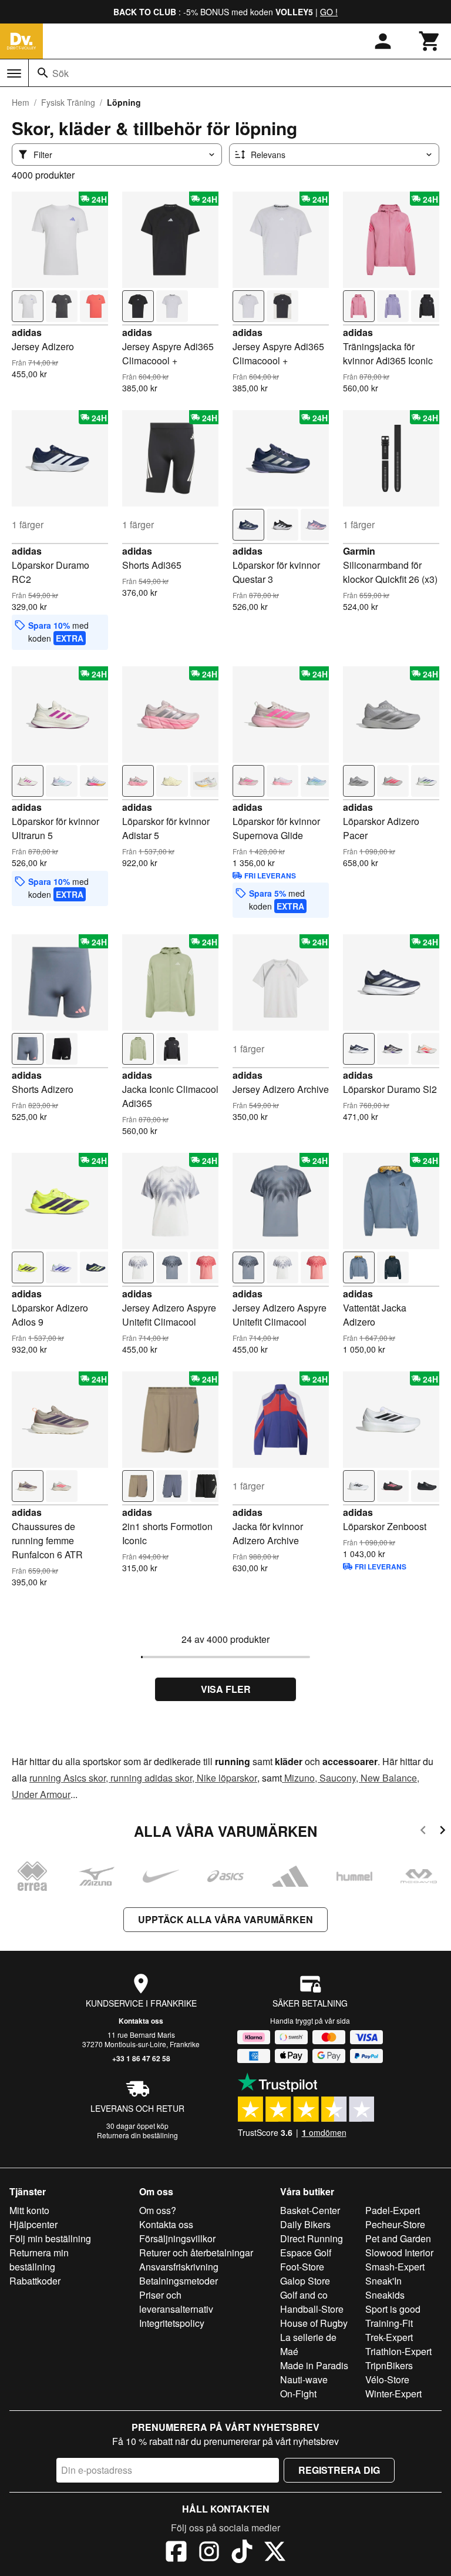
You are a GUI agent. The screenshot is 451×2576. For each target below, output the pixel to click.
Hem (21, 102)
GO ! (329, 12)
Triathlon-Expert (398, 2351)
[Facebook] (176, 2553)
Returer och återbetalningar (196, 2253)
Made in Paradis (314, 2365)
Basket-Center (310, 2210)
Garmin (359, 551)
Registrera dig (339, 2470)
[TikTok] (242, 2553)
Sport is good (393, 2309)
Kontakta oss (141, 2021)
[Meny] (14, 73)
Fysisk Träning (68, 102)
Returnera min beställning (39, 2260)
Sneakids (385, 2295)
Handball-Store (312, 2309)
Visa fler (226, 1689)
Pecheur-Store (395, 2224)
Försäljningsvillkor (177, 2238)
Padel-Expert (393, 2210)
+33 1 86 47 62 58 (141, 2058)
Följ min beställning (50, 2238)
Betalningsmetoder (179, 2281)
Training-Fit (389, 2323)
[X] (275, 2553)
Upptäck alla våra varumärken (225, 1919)
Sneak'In (383, 2281)
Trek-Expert (389, 2337)
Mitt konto (29, 2210)
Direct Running (312, 2238)
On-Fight (298, 2394)
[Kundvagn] (430, 41)
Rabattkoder (35, 2281)
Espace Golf (306, 2253)
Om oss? (158, 2210)
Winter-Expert (393, 2394)
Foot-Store (302, 2267)
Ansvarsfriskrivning (179, 2267)
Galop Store (305, 2281)
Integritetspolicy (172, 2323)
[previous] (423, 1832)
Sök (60, 73)
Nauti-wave (304, 2379)
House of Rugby (314, 2323)
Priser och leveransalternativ (176, 2302)
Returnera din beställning (137, 2135)
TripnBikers (389, 2365)
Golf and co (304, 2295)
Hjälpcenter (33, 2224)
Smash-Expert (395, 2267)
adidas (27, 332)
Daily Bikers (305, 2224)
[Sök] (43, 73)
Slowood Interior (399, 2253)
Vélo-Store (387, 2379)
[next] (442, 1832)
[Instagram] (209, 2553)
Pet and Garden (398, 2238)
